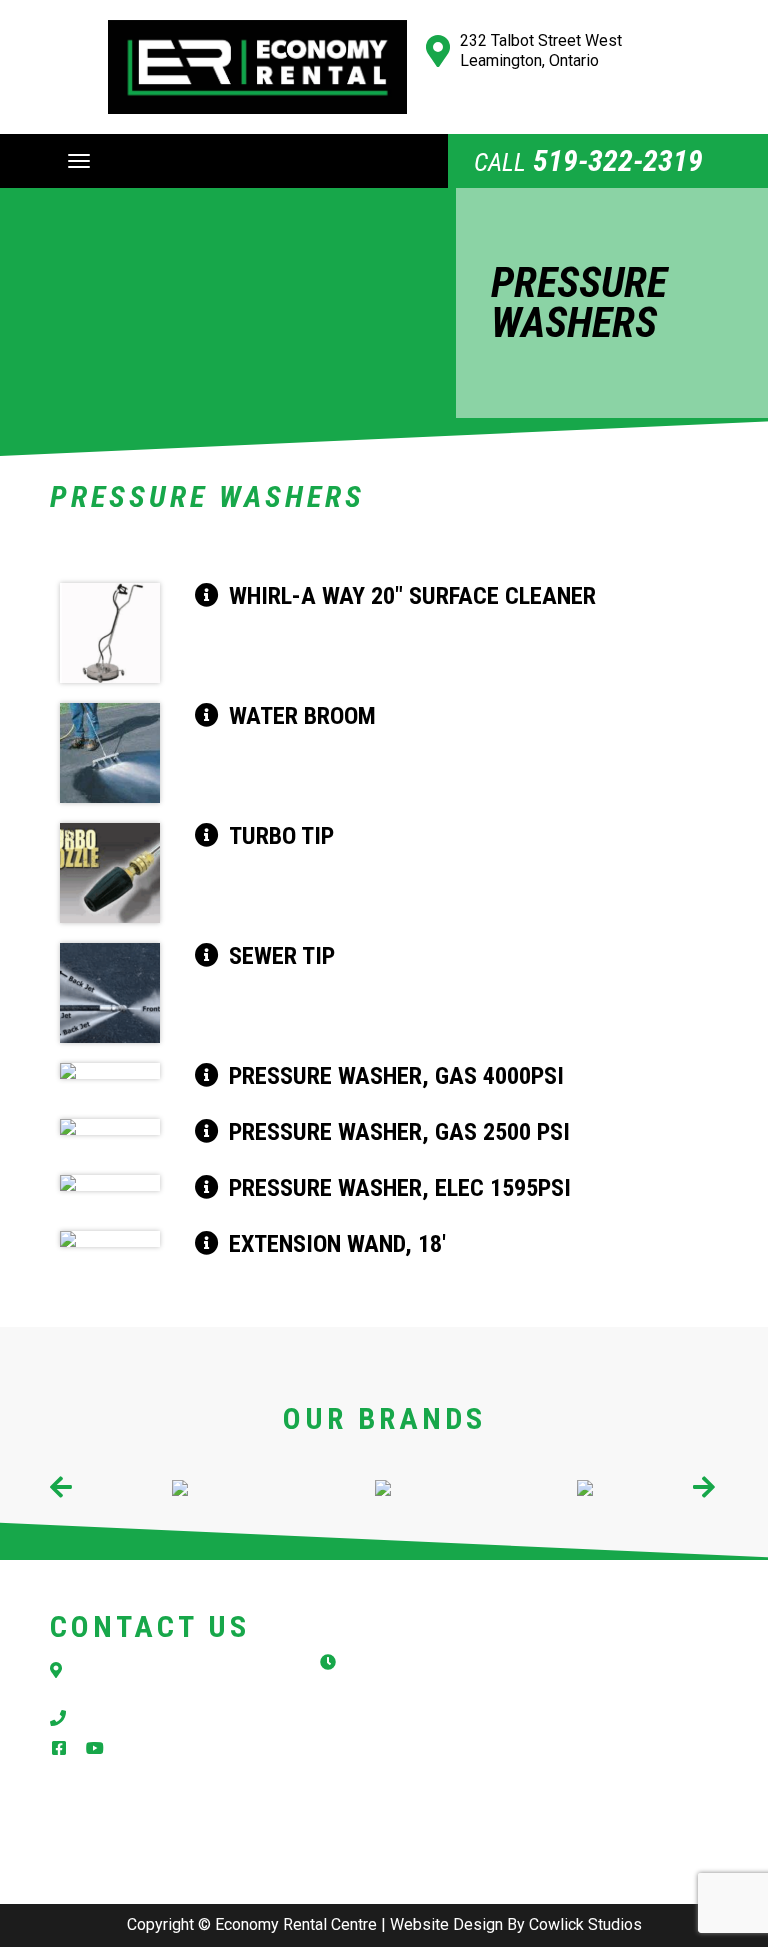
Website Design (446, 1924)
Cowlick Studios (585, 1924)
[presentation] (62, 1488)
